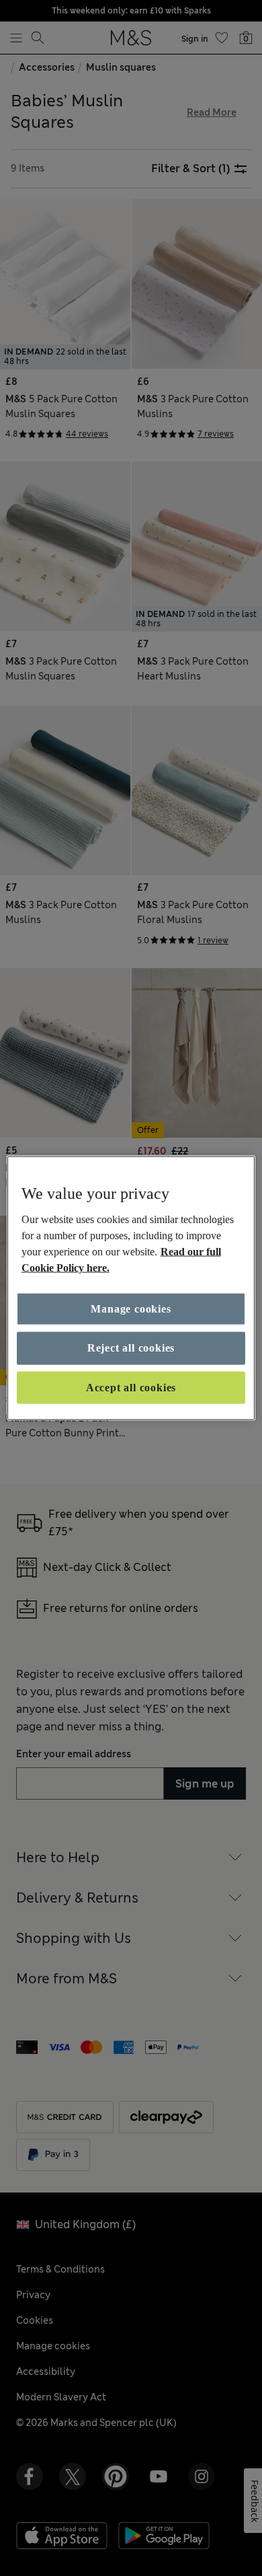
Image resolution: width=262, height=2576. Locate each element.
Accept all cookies (131, 1387)
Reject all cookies (131, 1348)
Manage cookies (131, 1309)
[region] (131, 1288)
